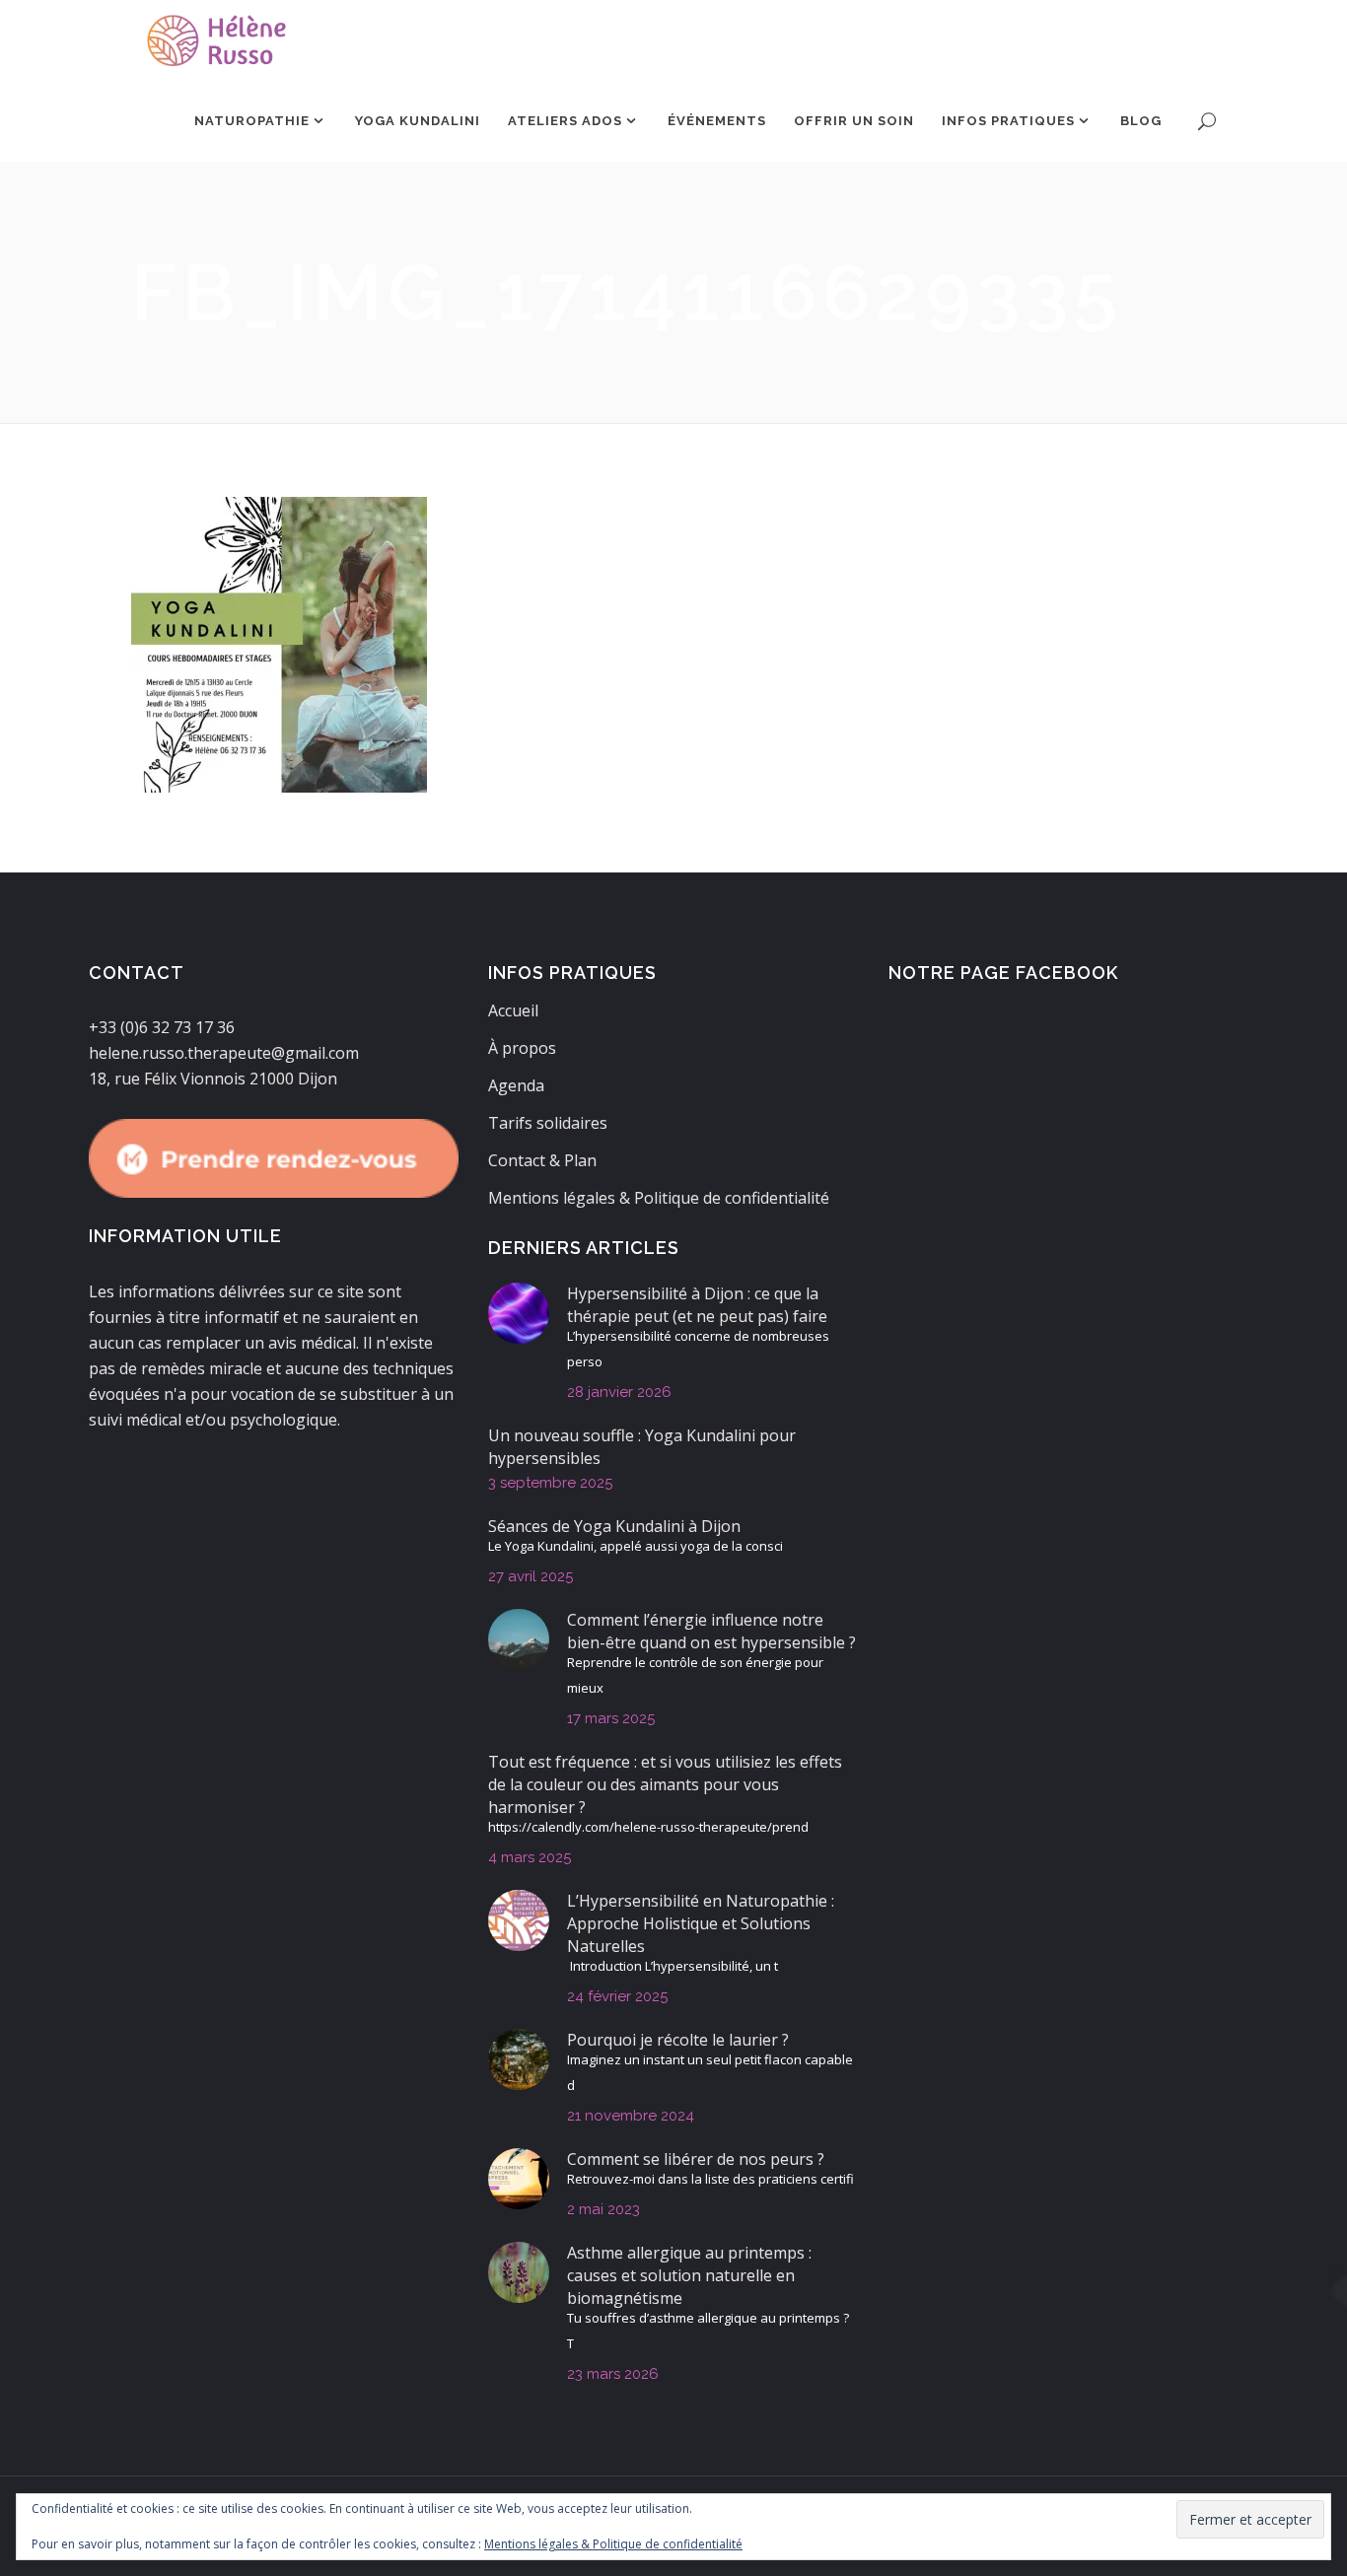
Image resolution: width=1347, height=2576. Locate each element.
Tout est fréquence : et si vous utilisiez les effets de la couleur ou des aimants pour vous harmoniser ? (665, 1784)
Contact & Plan (542, 1160)
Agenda (516, 1085)
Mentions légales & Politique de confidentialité (659, 1198)
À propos (522, 1048)
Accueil (513, 1010)
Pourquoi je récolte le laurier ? (678, 2040)
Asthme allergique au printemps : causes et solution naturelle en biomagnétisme (689, 2275)
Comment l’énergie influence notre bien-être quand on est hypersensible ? (711, 1631)
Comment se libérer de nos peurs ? (696, 2159)
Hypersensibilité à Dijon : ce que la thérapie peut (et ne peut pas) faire (697, 1305)
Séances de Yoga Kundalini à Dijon (614, 1526)
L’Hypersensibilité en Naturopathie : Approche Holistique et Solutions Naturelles (701, 1923)
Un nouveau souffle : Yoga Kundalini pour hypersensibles (642, 1447)
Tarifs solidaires (548, 1123)
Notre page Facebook (1003, 973)
